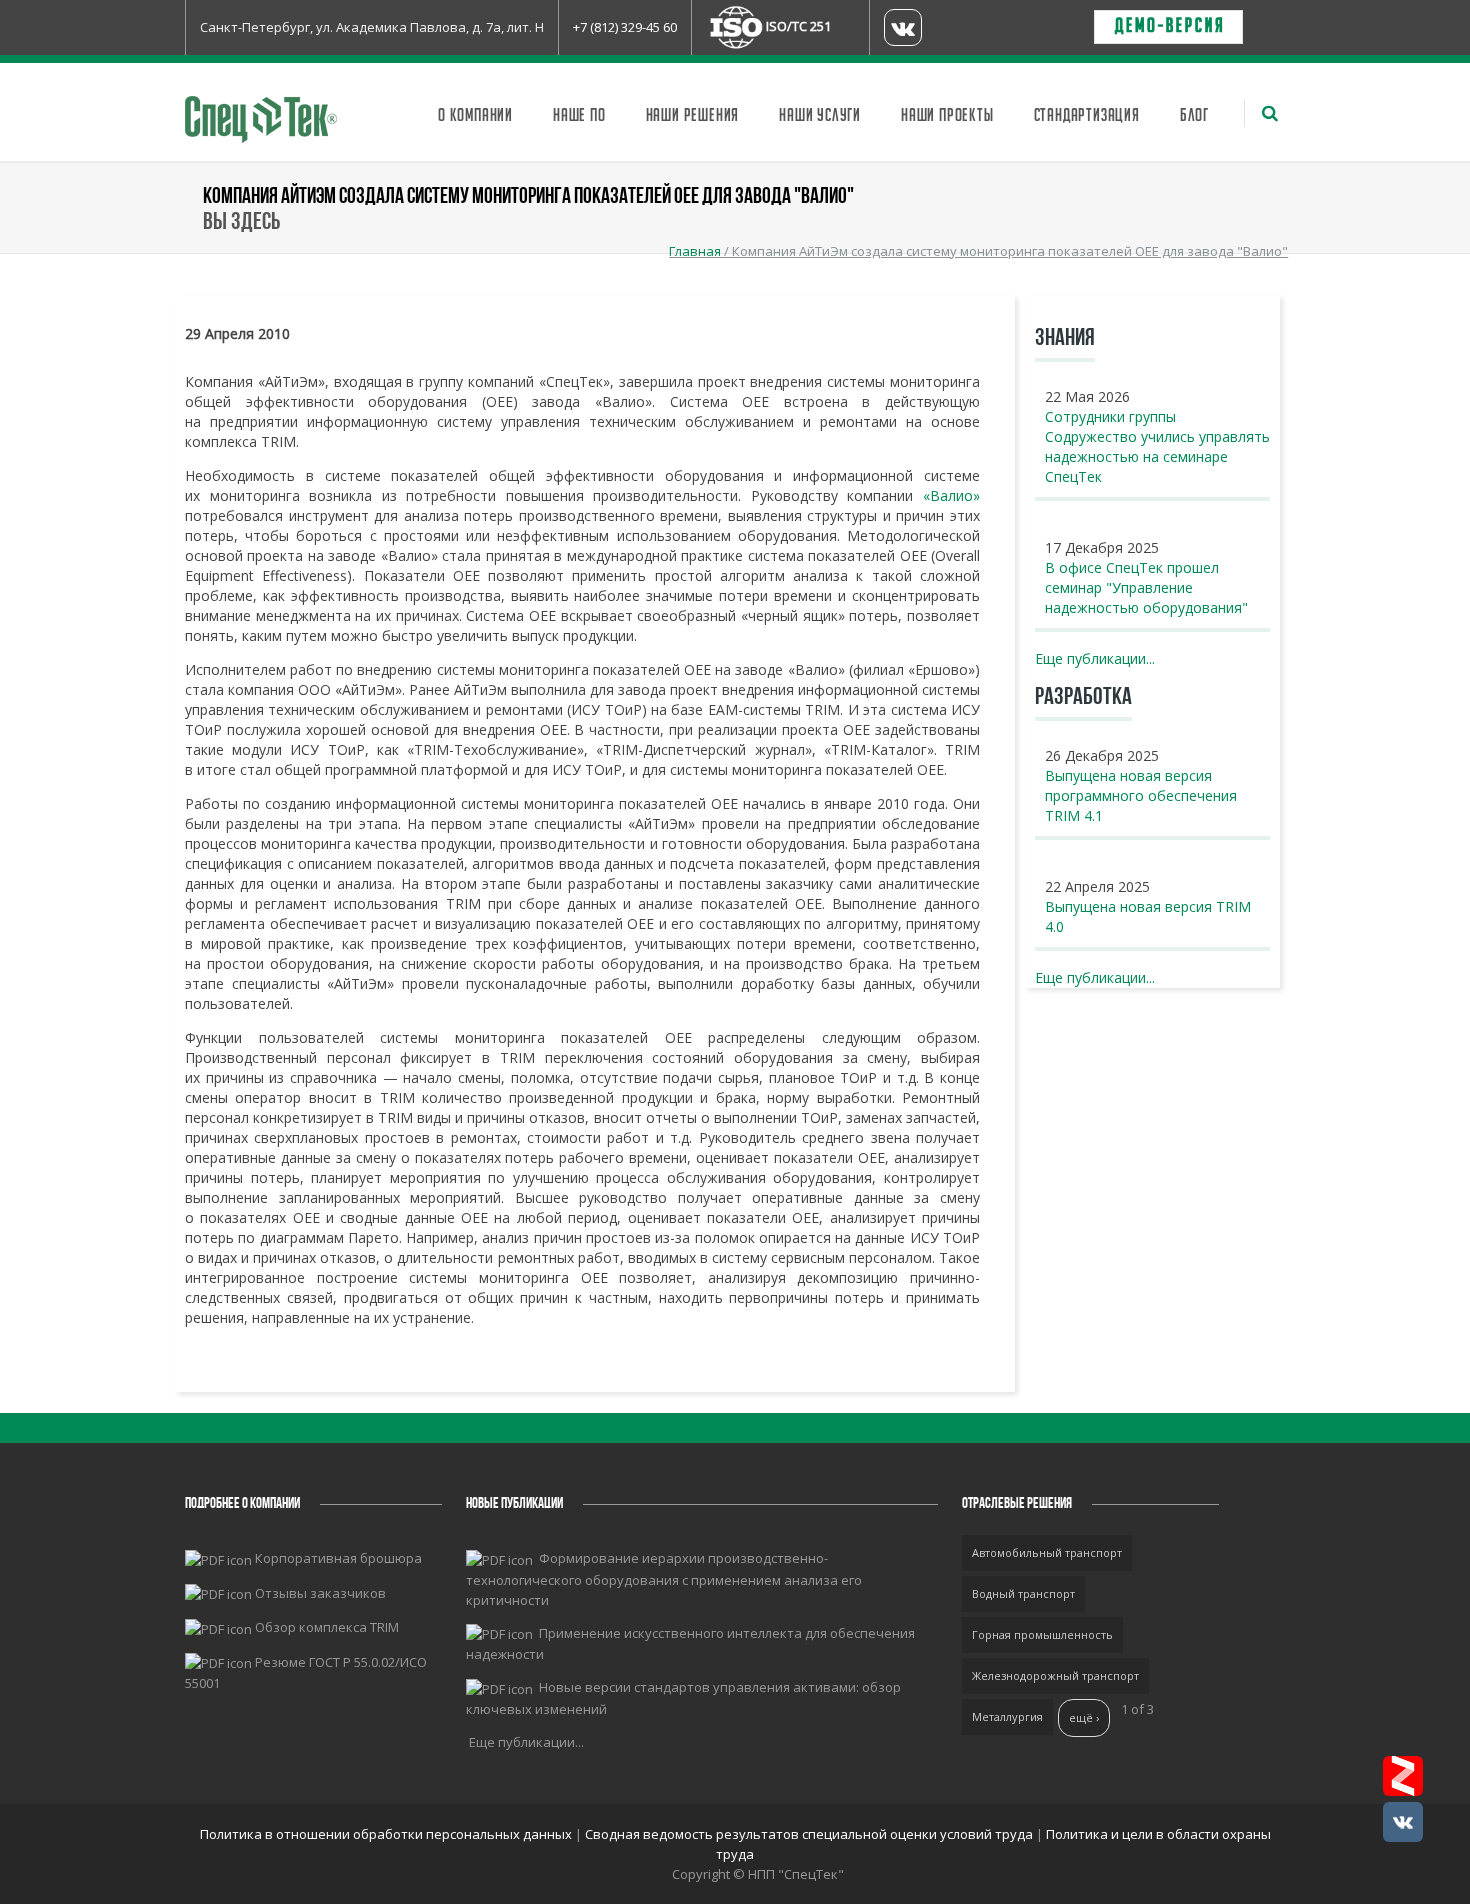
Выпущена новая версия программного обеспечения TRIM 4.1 (1141, 795)
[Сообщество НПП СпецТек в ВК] (1403, 1822)
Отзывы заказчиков (320, 1593)
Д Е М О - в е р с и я (1168, 27)
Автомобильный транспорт (1047, 1552)
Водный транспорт (1023, 1593)
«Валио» (951, 495)
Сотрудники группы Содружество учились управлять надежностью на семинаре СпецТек (1157, 446)
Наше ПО (579, 116)
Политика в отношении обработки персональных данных (387, 1834)
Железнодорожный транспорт (1055, 1675)
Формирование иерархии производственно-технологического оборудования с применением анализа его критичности (664, 1579)
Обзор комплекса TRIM (327, 1627)
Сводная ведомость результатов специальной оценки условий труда (809, 1834)
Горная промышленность (1042, 1634)
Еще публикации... (1095, 658)
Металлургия (1007, 1716)
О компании (475, 116)
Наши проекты (947, 116)
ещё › (1084, 1717)
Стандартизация (1087, 116)
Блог (1194, 116)
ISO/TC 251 (798, 26)
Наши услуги (820, 116)
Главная (695, 251)
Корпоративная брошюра (338, 1558)
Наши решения (693, 116)
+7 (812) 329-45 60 (625, 27)
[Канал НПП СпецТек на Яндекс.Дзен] (1403, 1776)
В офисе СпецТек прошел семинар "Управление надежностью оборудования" (1146, 587)
